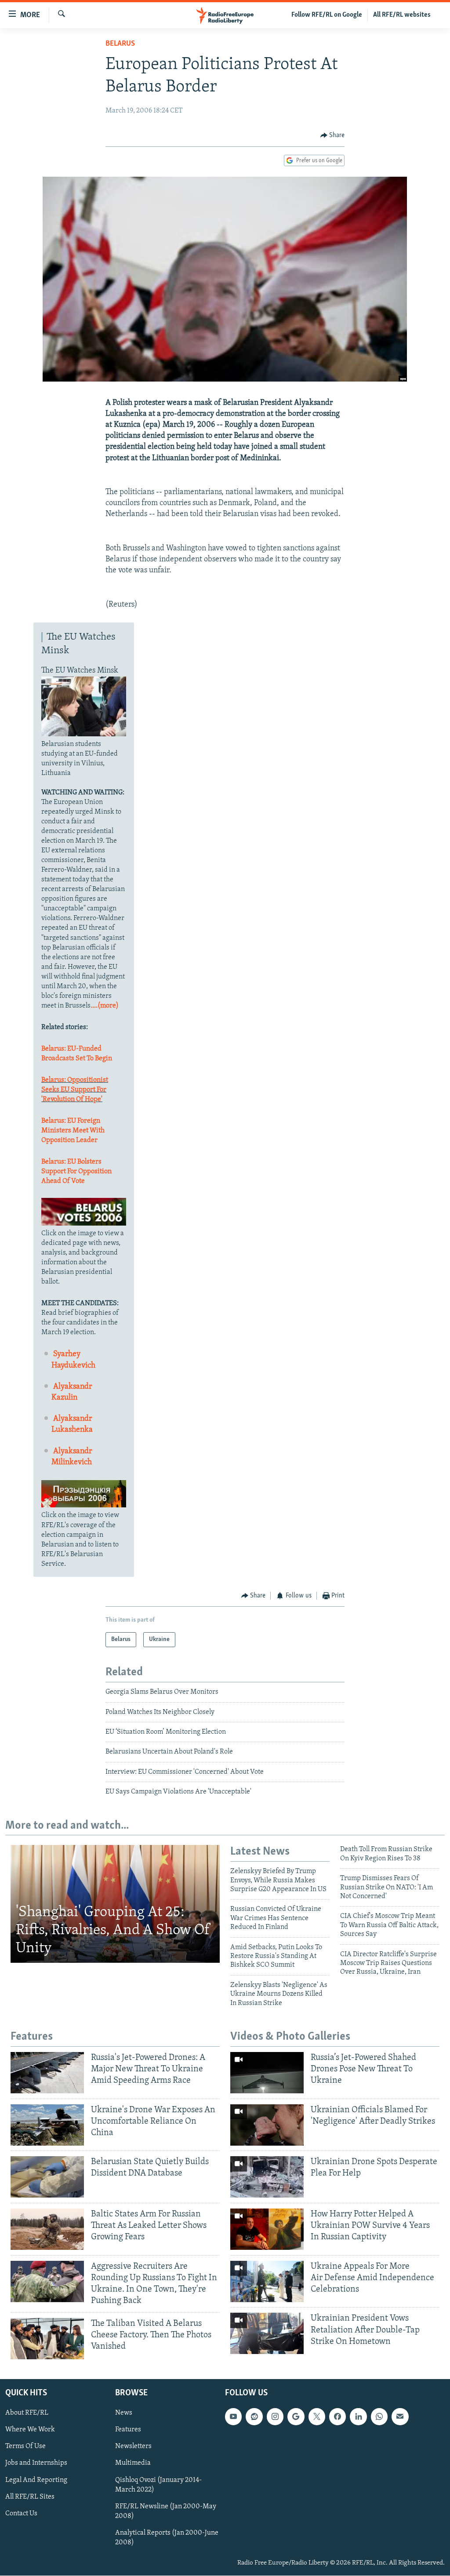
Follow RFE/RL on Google (327, 15)
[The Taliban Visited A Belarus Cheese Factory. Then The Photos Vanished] (47, 2339)
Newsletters (133, 2447)
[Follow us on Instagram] (275, 2417)
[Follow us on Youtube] (233, 2417)
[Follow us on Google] (296, 2417)
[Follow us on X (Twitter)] (317, 2417)
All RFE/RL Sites (30, 2497)
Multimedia (133, 2463)
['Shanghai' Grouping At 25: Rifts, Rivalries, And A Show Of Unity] (115, 1904)
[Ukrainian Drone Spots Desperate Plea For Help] (267, 2177)
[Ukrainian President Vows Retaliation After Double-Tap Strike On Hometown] (267, 2333)
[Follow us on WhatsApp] (379, 2417)
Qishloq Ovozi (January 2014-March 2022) (158, 2485)
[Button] (333, 135)
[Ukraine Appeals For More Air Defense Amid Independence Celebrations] (267, 2281)
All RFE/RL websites (402, 15)
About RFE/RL (27, 2413)
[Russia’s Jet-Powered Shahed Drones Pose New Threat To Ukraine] (267, 2073)
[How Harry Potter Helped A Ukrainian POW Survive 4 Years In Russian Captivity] (267, 2229)
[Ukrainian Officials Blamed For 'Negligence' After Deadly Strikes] (267, 2125)
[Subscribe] (400, 2417)
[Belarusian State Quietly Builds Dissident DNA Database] (47, 2177)
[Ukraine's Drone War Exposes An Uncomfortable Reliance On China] (47, 2125)
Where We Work (30, 2430)
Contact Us (21, 2514)
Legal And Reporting (36, 2480)
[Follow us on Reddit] (254, 2417)
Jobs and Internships (36, 2463)
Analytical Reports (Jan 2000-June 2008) (167, 2538)
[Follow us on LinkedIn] (358, 2417)
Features (128, 2430)
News (124, 2413)
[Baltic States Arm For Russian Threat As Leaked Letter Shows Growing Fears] (47, 2229)
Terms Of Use (25, 2447)
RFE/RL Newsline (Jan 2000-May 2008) (166, 2511)
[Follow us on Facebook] (337, 2417)
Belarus (120, 44)
